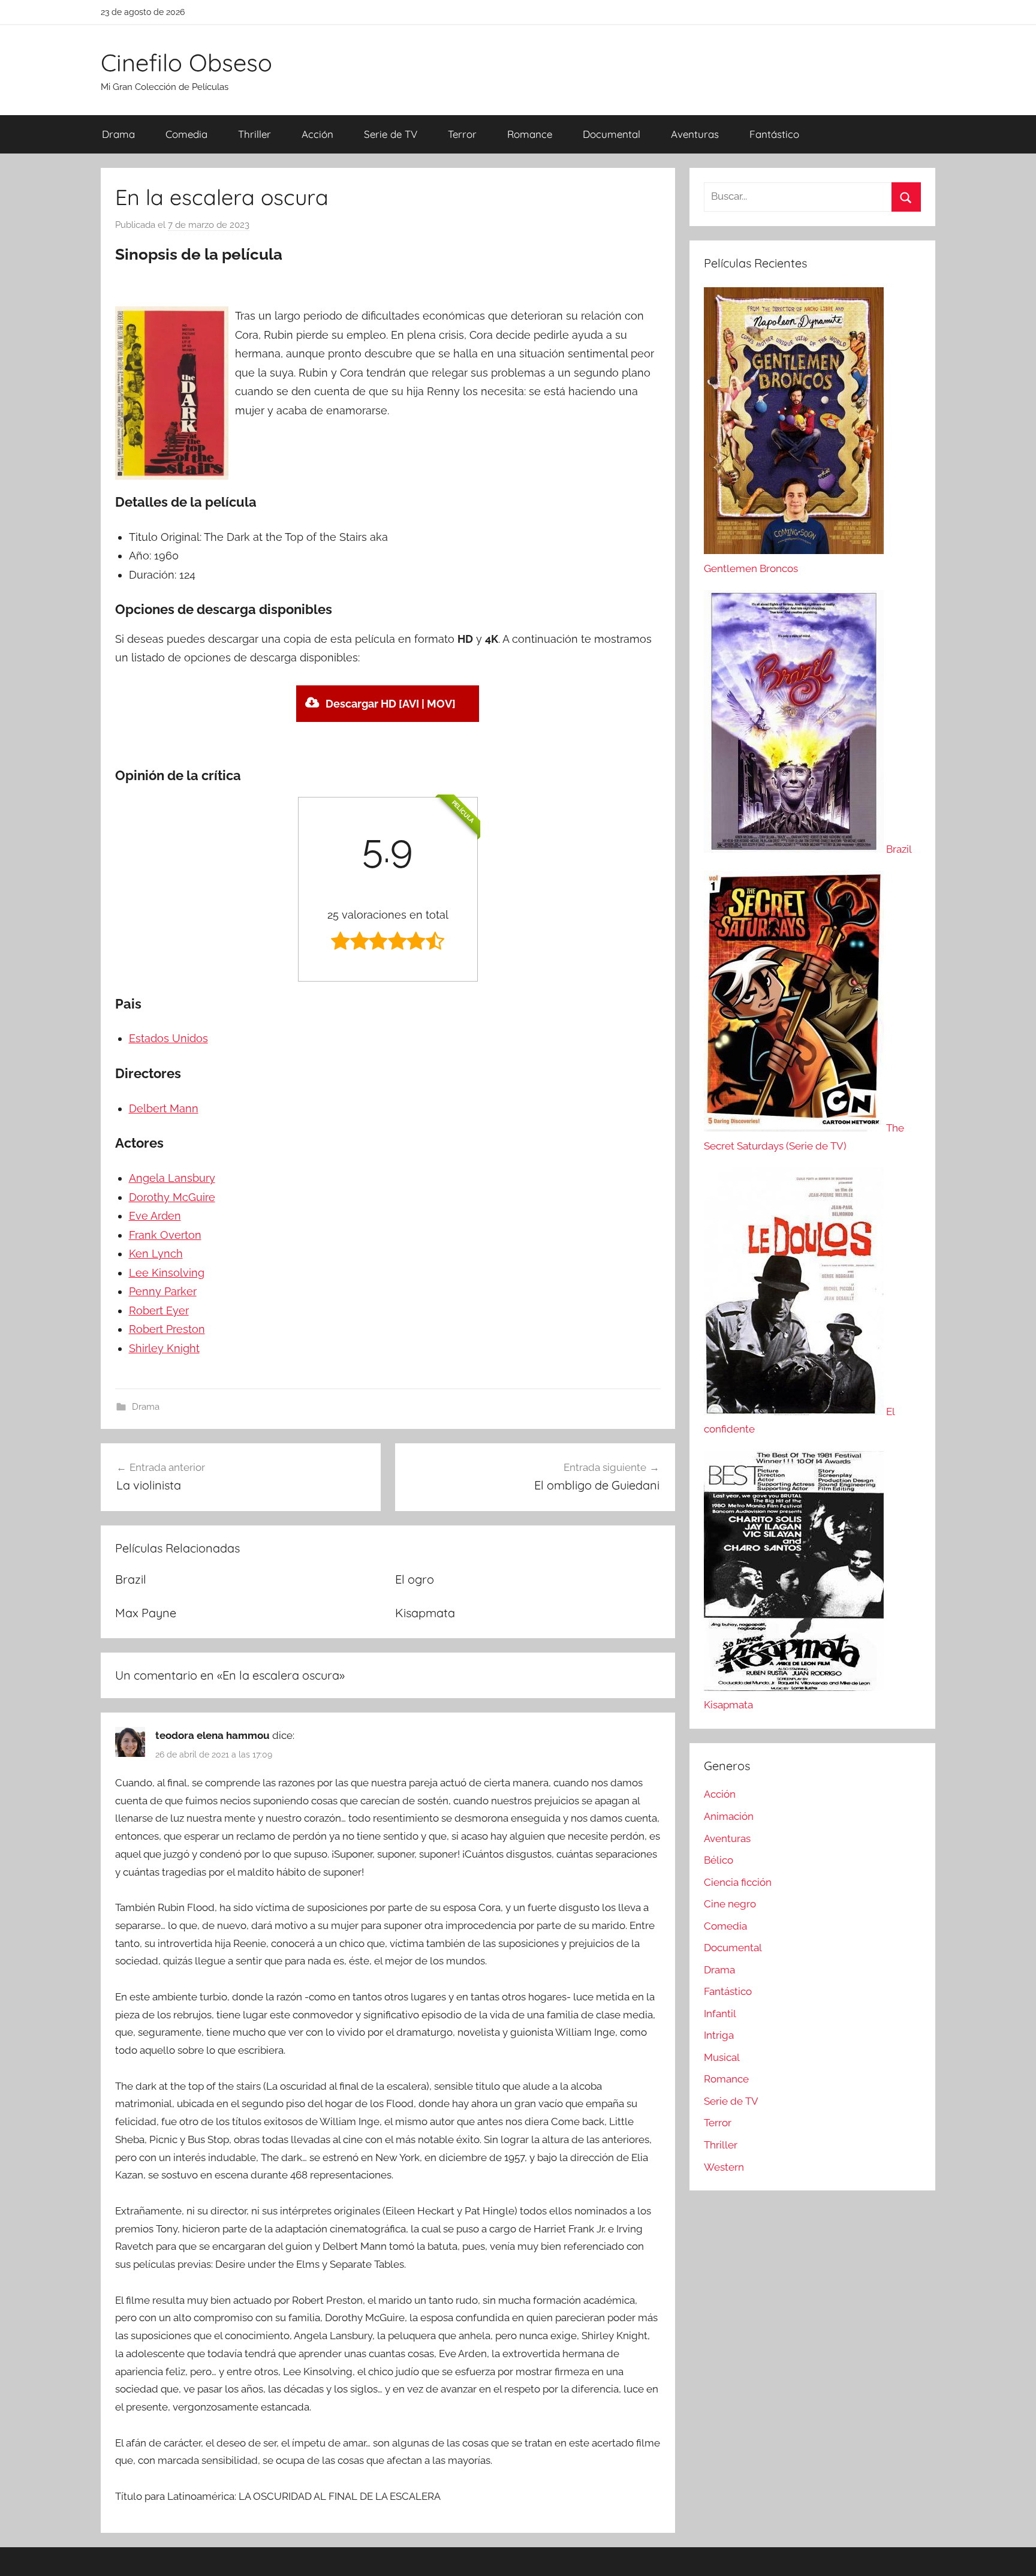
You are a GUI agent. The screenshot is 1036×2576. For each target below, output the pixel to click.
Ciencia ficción (738, 1882)
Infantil (720, 2014)
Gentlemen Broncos (751, 568)
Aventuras (695, 134)
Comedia (186, 134)
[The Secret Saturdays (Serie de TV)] (795, 1128)
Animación (729, 1816)
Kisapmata (425, 1613)
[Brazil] (795, 849)
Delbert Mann (164, 1108)
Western (724, 2167)
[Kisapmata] (794, 1687)
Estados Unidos (168, 1038)
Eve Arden (155, 1216)
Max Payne (146, 1613)
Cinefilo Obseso (186, 62)
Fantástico (774, 134)
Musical (722, 2057)
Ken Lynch (156, 1254)
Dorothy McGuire (172, 1197)
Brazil (131, 1579)
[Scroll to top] (1013, 2553)
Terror (462, 134)
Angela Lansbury (172, 1178)
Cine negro (730, 1904)
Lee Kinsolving (167, 1273)
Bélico (719, 1860)
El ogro (415, 1579)
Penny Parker (163, 1291)
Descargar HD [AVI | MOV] (391, 704)
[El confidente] (795, 1412)
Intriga (719, 2035)
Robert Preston (167, 1329)
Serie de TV (391, 134)
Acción (317, 134)
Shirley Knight (164, 1348)
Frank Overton (165, 1235)
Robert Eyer (159, 1310)
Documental (612, 134)
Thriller (255, 134)
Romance (530, 134)
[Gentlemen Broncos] (794, 550)
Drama (118, 134)
